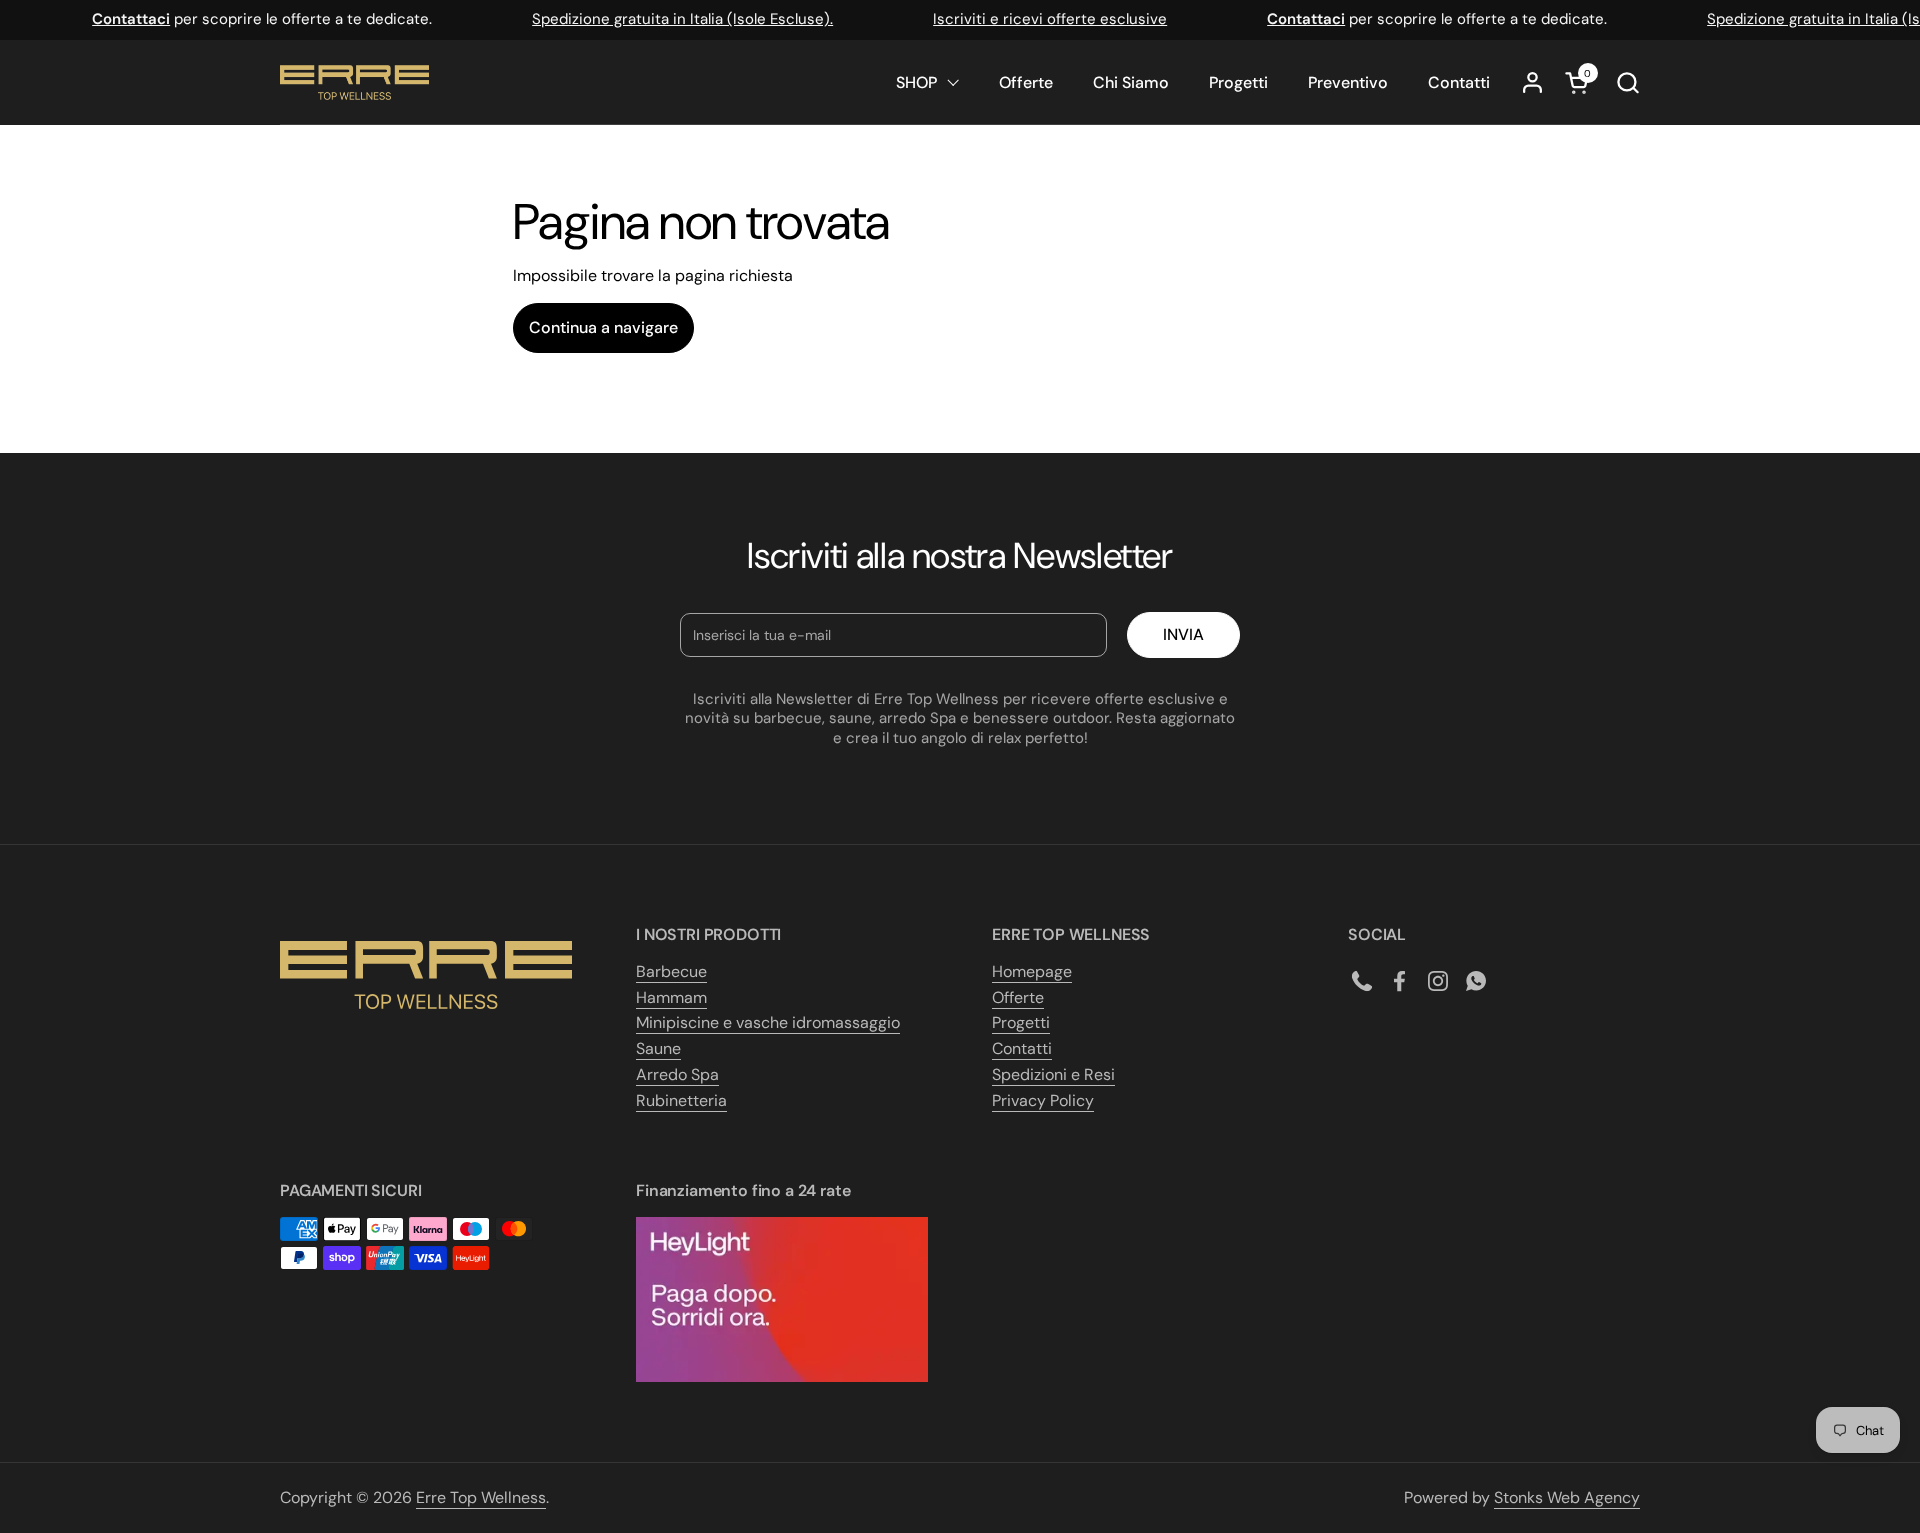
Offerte (1018, 997)
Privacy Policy (1043, 1100)
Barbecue (671, 971)
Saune (658, 1048)
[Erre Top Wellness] (354, 82)
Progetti (1021, 1022)
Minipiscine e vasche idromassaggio (768, 1022)
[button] (1627, 82)
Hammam (671, 997)
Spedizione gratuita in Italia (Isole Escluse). (669, 19)
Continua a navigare (603, 327)
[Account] (1532, 82)
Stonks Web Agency (1567, 1497)
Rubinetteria (681, 1100)
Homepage (1032, 971)
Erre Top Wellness (481, 1497)
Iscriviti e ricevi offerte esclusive (1037, 19)
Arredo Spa (677, 1074)
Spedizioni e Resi (1053, 1074)
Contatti (1022, 1048)
